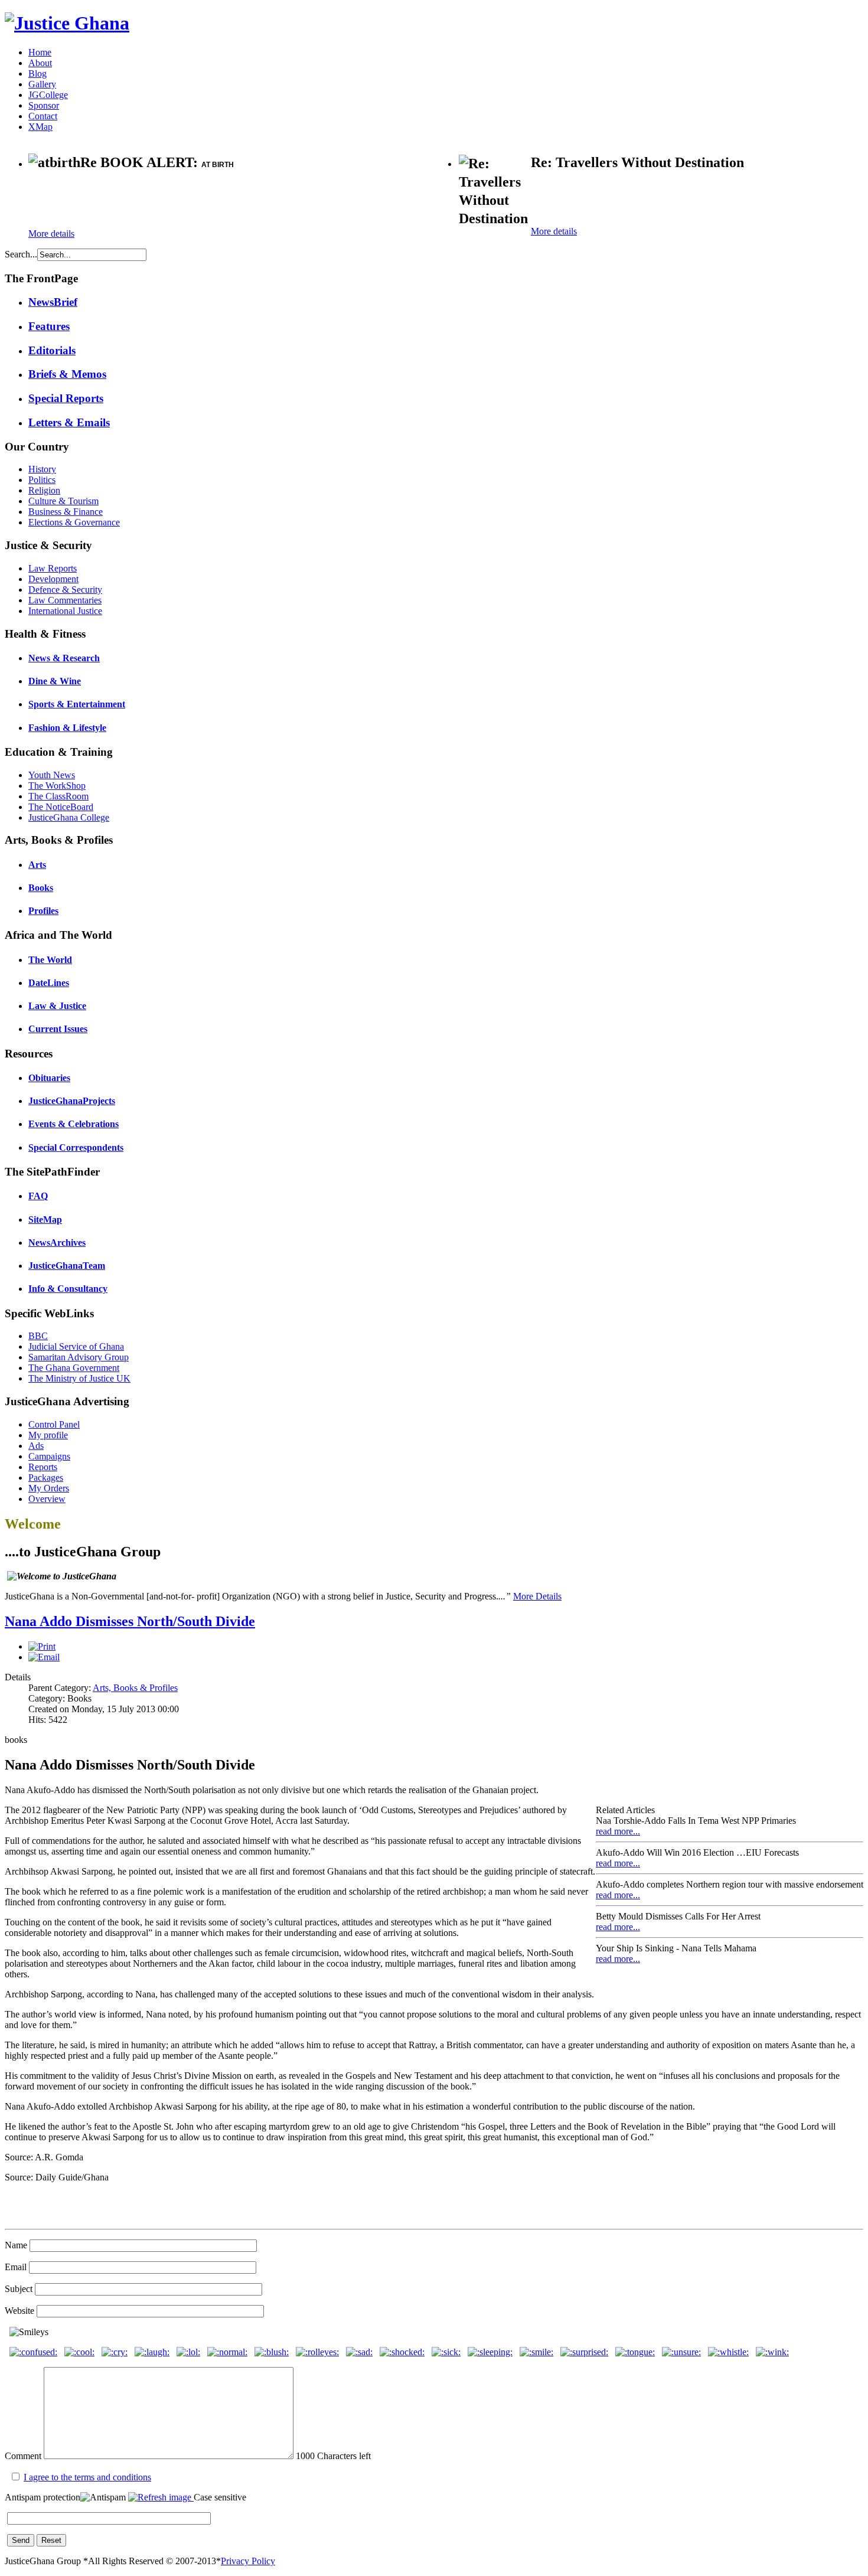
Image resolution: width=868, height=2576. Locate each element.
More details (51, 234)
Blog (37, 74)
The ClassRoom (58, 796)
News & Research (64, 658)
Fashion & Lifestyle (67, 728)
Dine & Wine (55, 681)
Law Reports (53, 568)
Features (49, 326)
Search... (21, 254)
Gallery (42, 84)
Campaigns (49, 1456)
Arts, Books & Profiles (135, 1688)
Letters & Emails (69, 422)
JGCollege (48, 95)
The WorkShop (57, 786)
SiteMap (45, 1220)
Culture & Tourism (63, 501)
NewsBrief (53, 302)
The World (50, 960)
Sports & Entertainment (77, 704)
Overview (47, 1499)
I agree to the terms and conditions (87, 2477)
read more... (618, 1831)
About (40, 63)
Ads (36, 1446)
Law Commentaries (65, 600)
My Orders (49, 1488)
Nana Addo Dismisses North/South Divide (130, 1621)
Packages (46, 1478)
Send (21, 2540)
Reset (51, 2540)
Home (40, 52)
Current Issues (58, 1029)
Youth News (52, 775)
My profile (48, 1435)
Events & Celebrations (74, 1124)
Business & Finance (66, 512)
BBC (38, 1336)
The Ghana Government (74, 1368)
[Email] (44, 1657)
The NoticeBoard (61, 807)
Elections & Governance (74, 522)
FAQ (38, 1196)
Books (41, 888)
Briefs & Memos (67, 374)
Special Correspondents (76, 1147)
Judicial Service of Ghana (76, 1346)
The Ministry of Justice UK (79, 1378)
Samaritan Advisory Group (79, 1357)
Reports (43, 1467)
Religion (44, 490)
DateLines (49, 983)
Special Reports (66, 398)
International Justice (65, 611)
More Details (537, 1596)
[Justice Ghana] (67, 23)
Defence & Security (65, 590)
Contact (43, 116)
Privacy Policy (248, 2561)
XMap (40, 127)
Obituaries (49, 1078)
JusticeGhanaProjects (72, 1101)
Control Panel (54, 1424)
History (42, 469)
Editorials (52, 350)
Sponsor (44, 105)
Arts (37, 865)
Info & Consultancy (68, 1289)
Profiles (43, 911)
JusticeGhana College (69, 817)
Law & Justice (57, 1006)
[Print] (42, 1646)
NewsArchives (57, 1243)
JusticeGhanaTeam (67, 1266)
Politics (42, 480)
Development (53, 579)
